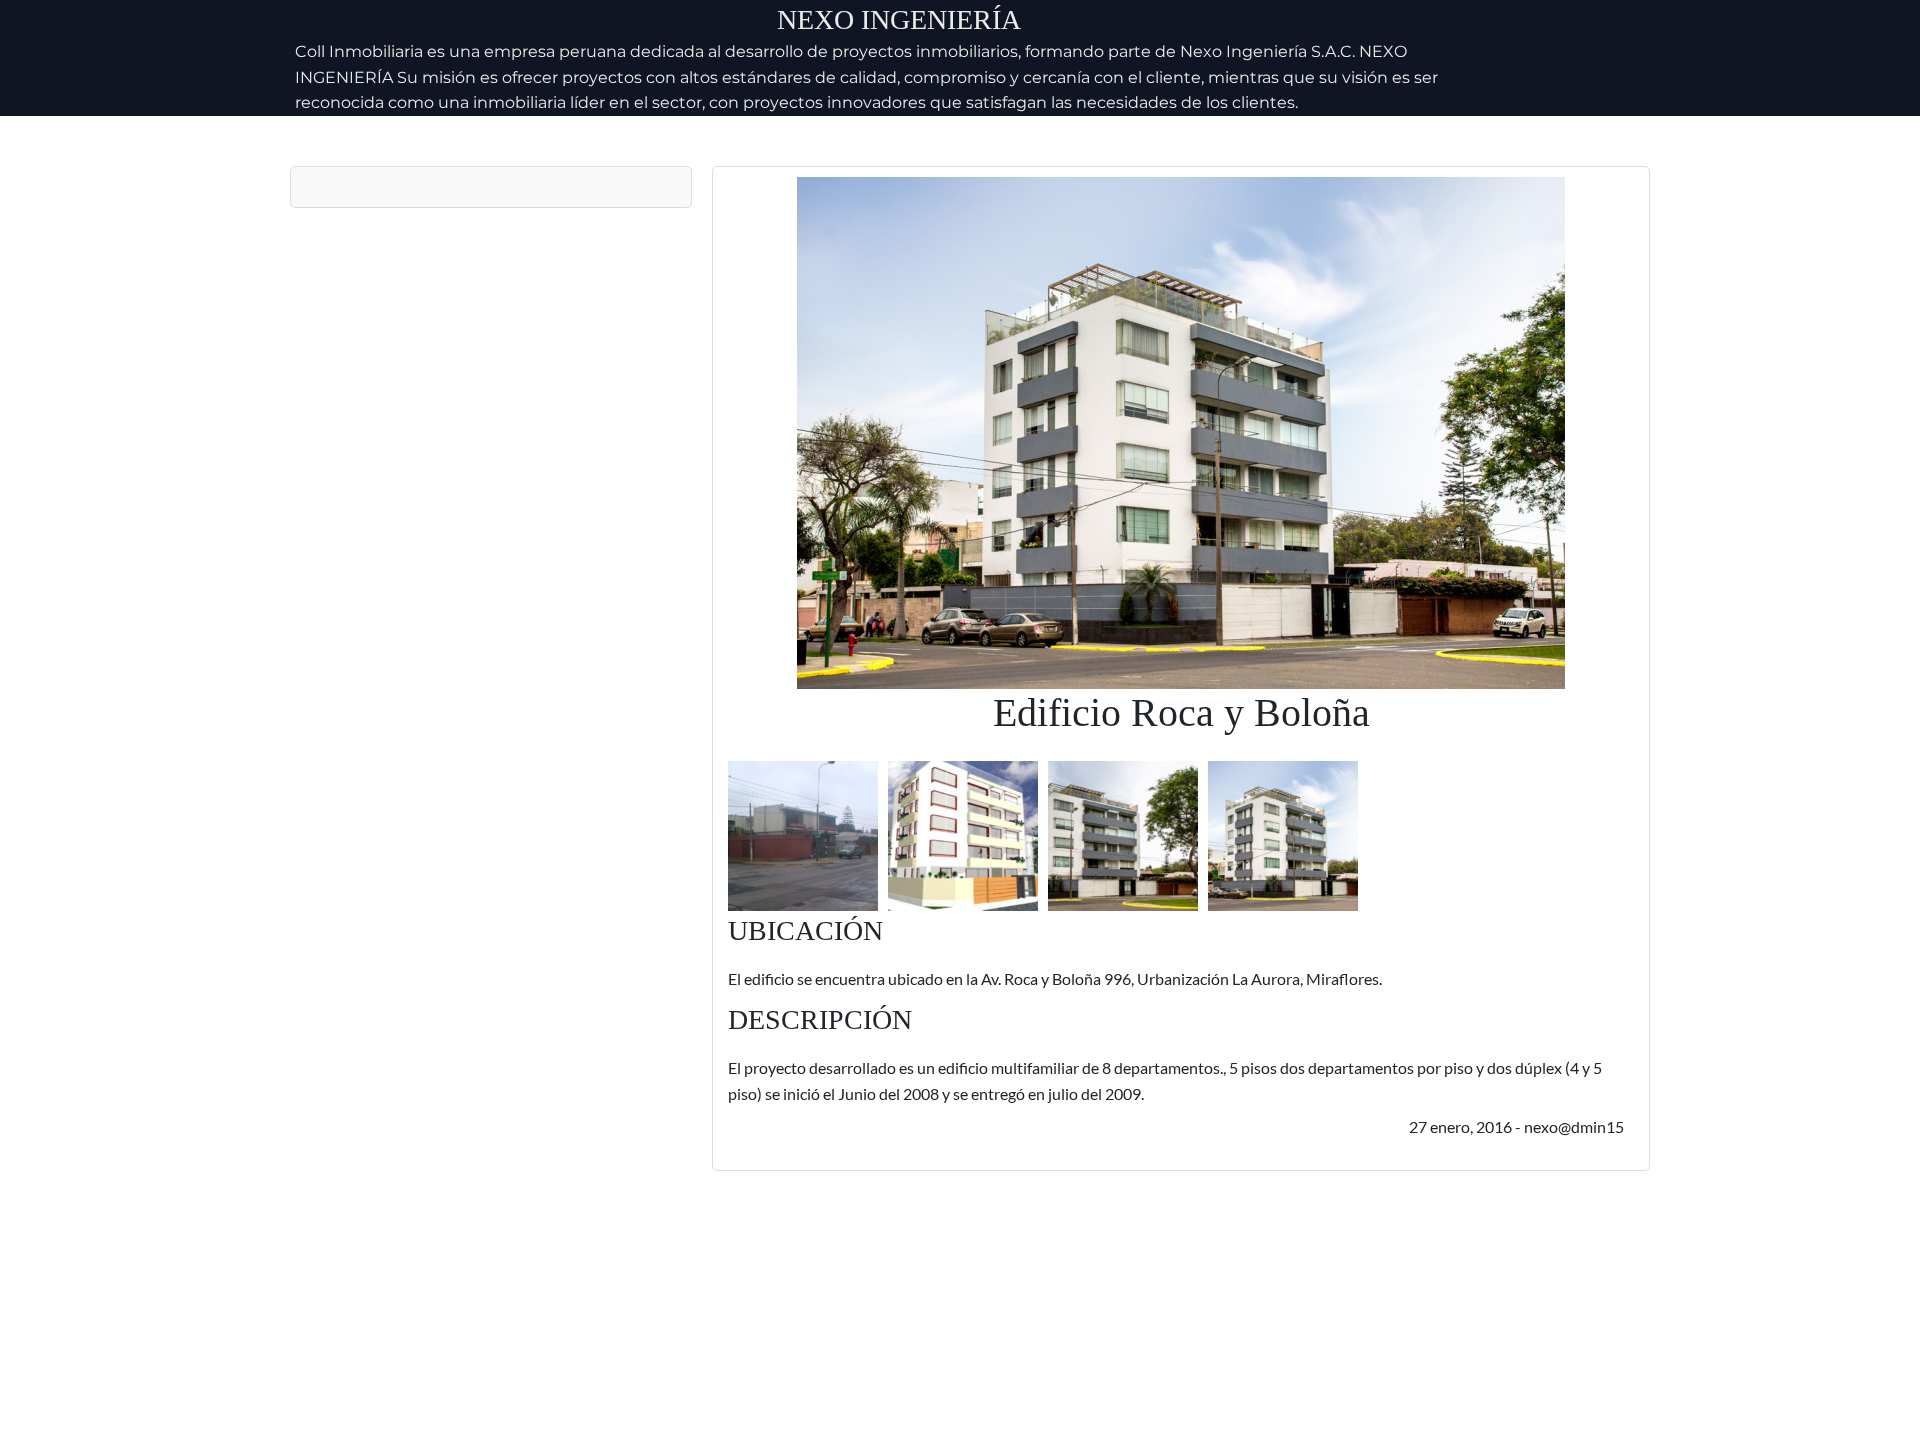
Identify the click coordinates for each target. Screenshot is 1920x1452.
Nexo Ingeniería (899, 19)
